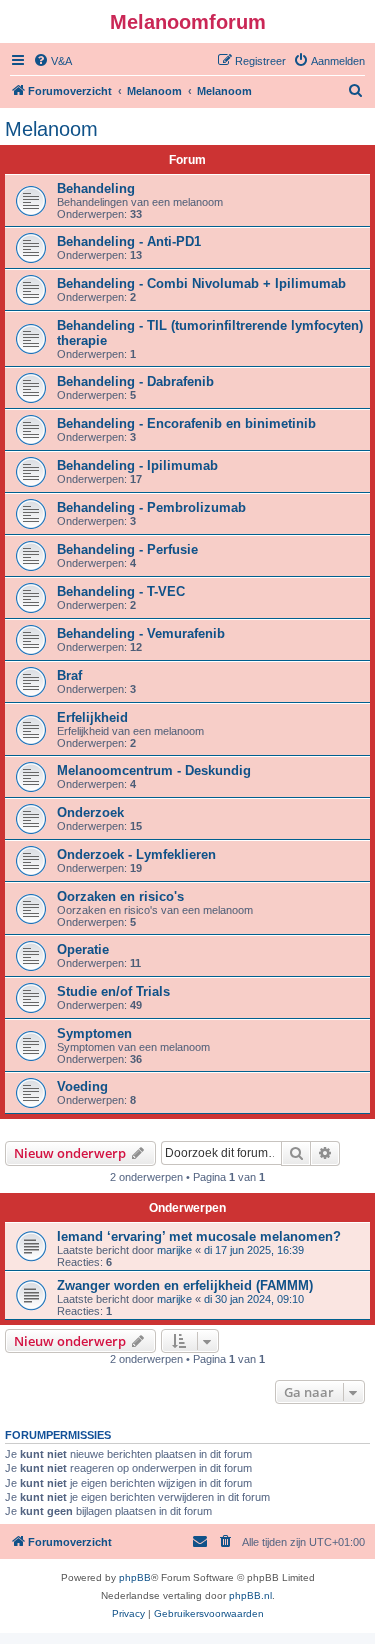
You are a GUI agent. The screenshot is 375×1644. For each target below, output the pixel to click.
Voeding (82, 1086)
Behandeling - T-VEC (121, 591)
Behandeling (96, 188)
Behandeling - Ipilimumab (137, 465)
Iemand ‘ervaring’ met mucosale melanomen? (199, 1236)
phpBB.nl (250, 1595)
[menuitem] (52, 61)
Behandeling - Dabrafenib (135, 381)
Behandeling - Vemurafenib (141, 633)
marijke (174, 1250)
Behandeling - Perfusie (127, 549)
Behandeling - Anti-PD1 (129, 241)
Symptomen (94, 1033)
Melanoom (51, 129)
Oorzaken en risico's (120, 896)
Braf (69, 675)
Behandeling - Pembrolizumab (151, 507)
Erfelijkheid (92, 717)
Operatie (83, 949)
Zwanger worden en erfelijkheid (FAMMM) (185, 1285)
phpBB (135, 1577)
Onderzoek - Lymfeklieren (136, 854)
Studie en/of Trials (113, 991)
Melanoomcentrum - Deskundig (154, 770)
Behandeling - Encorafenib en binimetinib (186, 423)
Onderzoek (90, 812)
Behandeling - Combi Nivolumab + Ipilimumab (201, 283)
